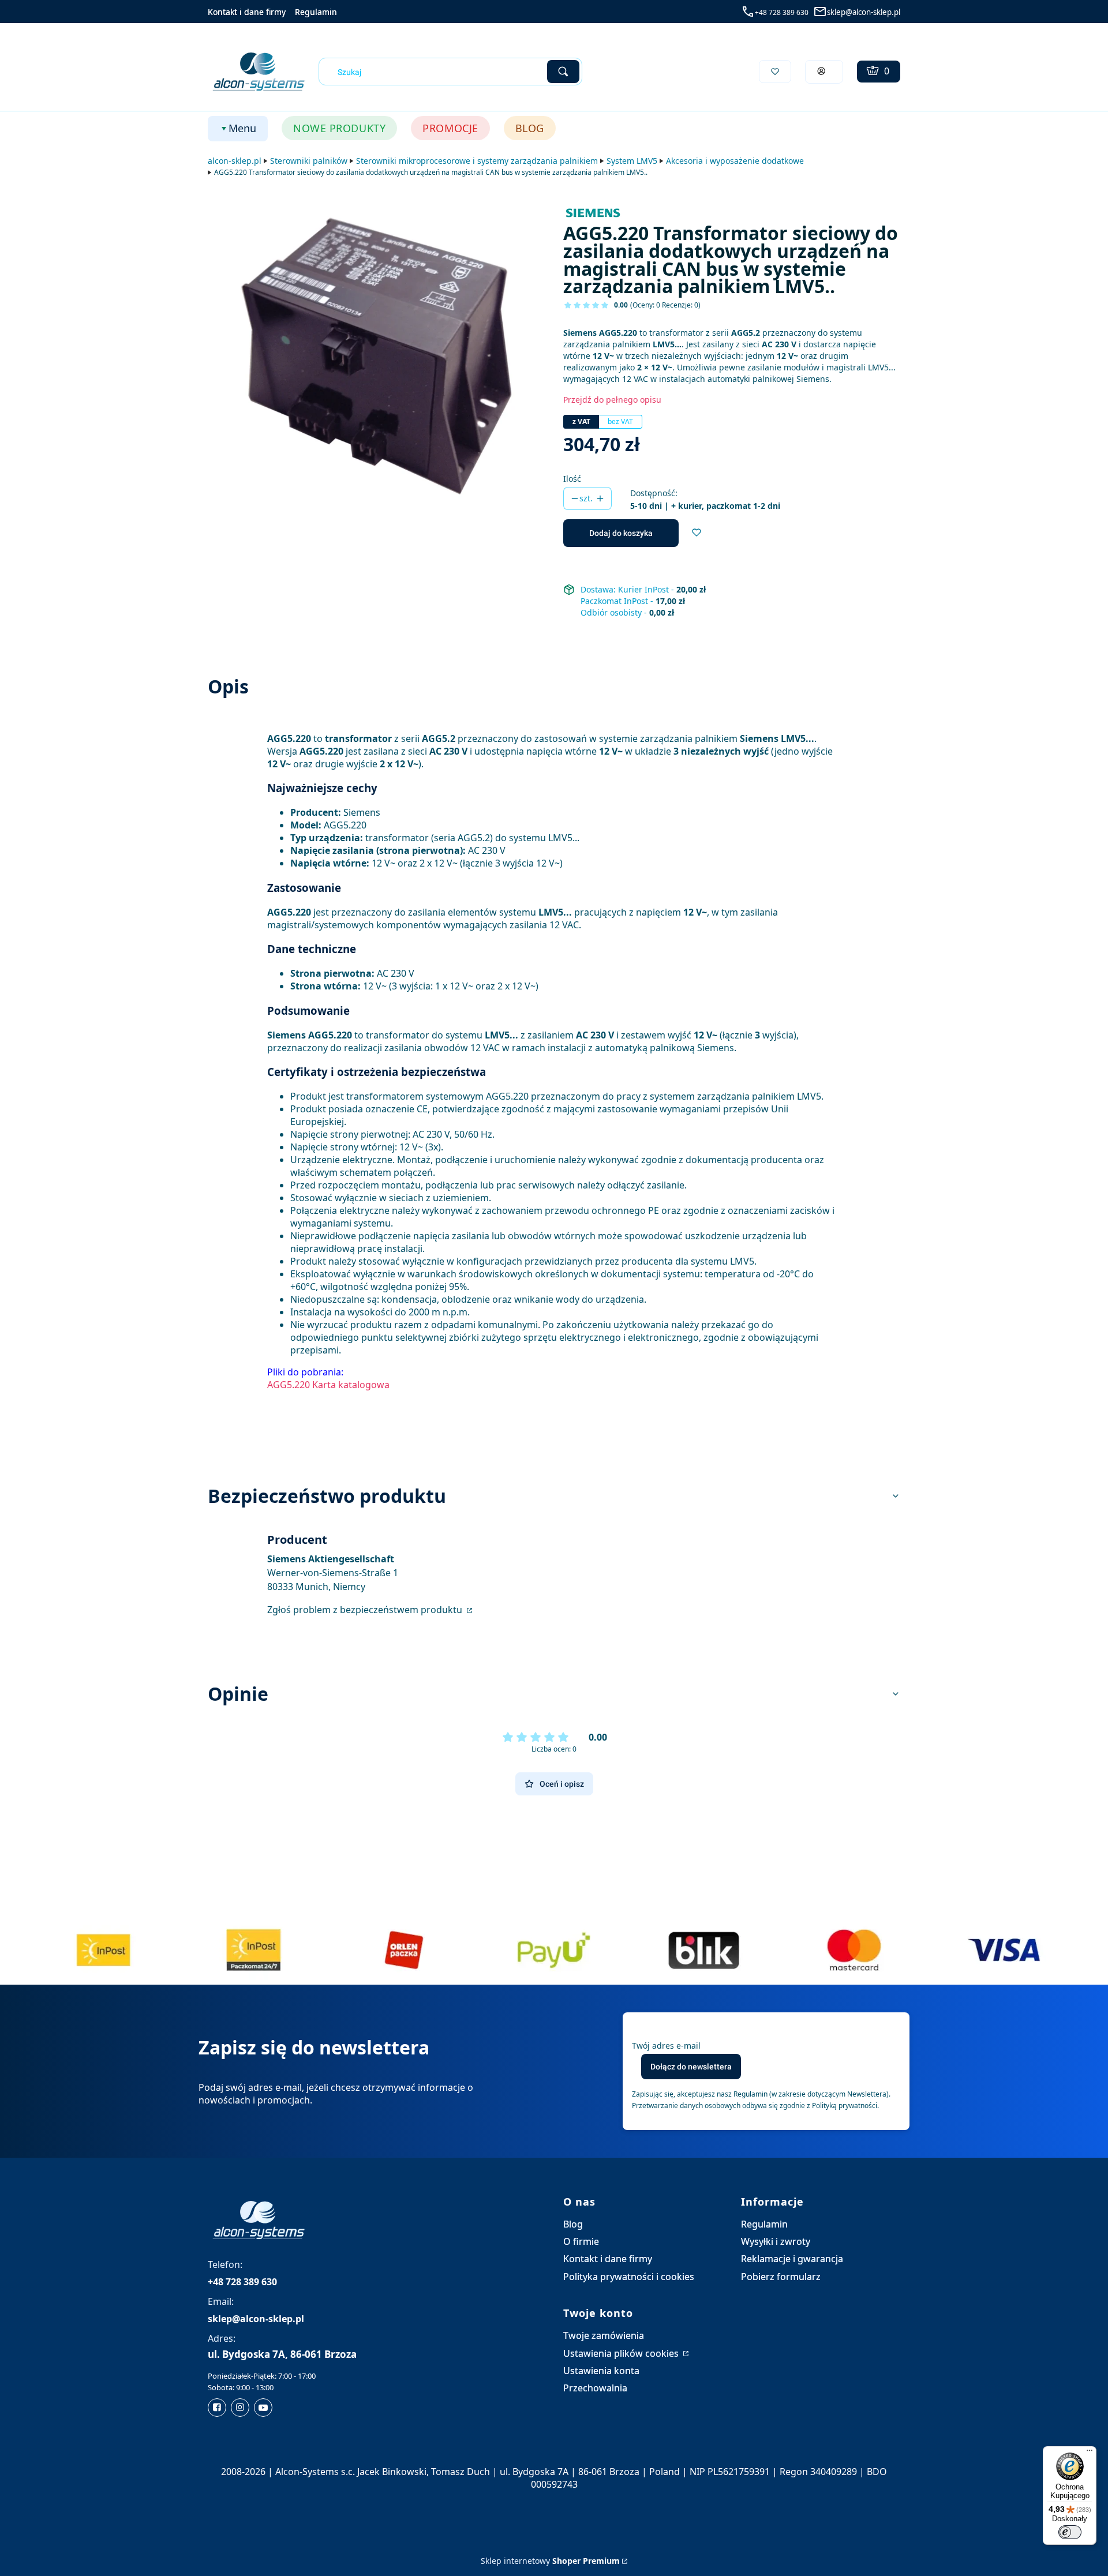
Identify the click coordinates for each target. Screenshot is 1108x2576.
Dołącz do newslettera (691, 2067)
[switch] (1070, 2532)
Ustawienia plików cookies (622, 2353)
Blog (573, 2224)
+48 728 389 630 (782, 12)
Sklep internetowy (550, 2561)
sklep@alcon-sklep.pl (864, 12)
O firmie (581, 2241)
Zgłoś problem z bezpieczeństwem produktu (366, 1610)
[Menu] (1090, 2453)
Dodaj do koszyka (621, 533)
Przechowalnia (595, 2388)
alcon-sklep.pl (235, 161)
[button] (563, 72)
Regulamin (316, 12)
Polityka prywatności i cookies (629, 2277)
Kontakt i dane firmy (247, 12)
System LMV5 (632, 161)
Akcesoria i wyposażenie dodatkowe (735, 161)
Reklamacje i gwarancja (792, 2259)
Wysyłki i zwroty (776, 2241)
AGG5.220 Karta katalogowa (328, 1385)
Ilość (572, 479)
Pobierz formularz (781, 2277)
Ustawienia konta (601, 2371)
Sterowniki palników (309, 161)
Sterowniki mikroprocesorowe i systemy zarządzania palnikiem (477, 161)
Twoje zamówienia (604, 2335)
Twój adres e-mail (666, 2046)
